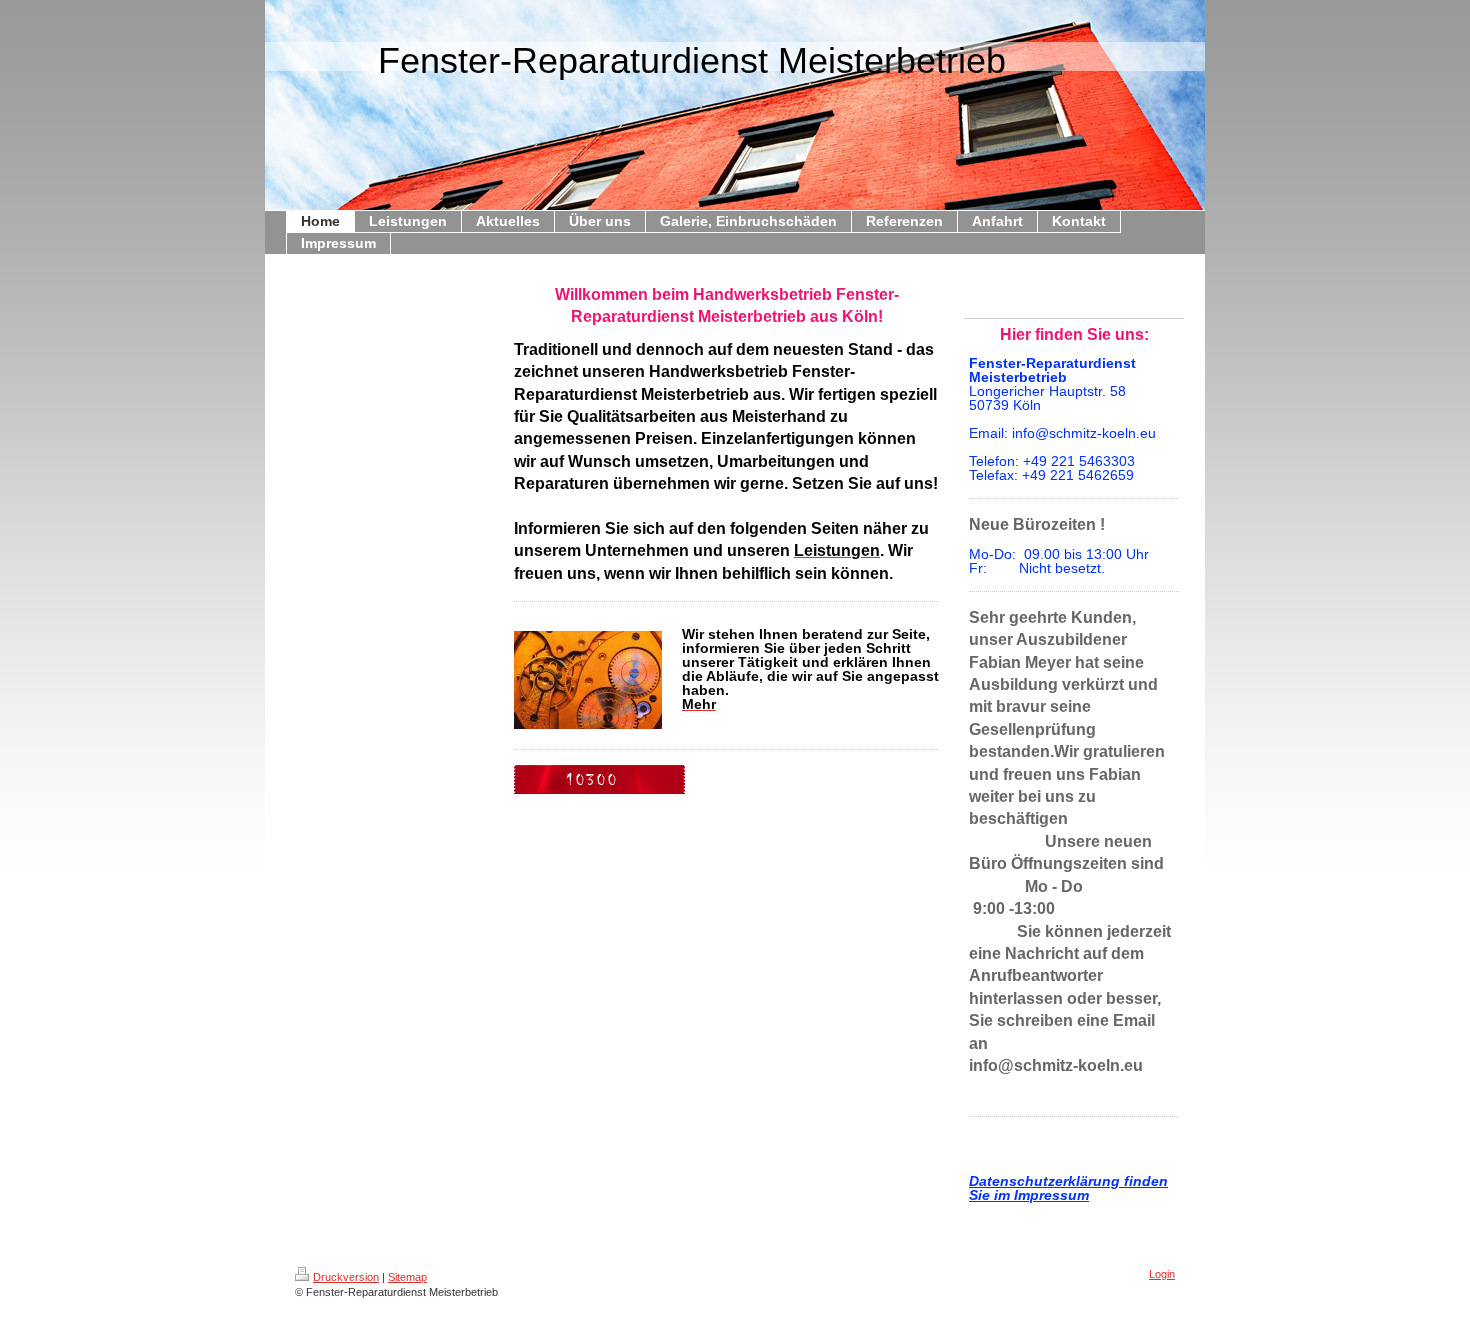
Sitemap (407, 1277)
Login (1162, 1274)
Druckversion (346, 1277)
